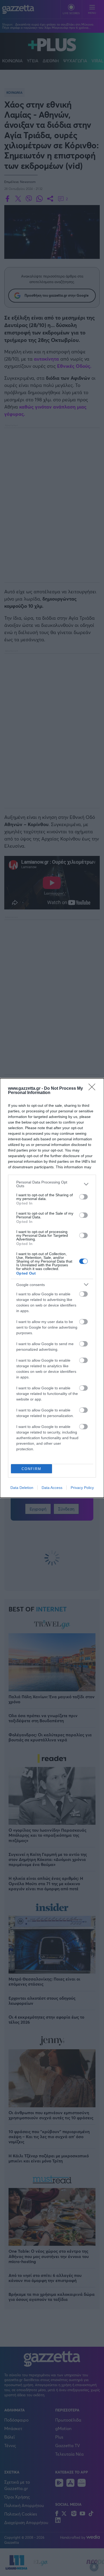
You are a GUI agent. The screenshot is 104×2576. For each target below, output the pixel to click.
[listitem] (52, 1184)
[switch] (83, 1197)
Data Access (52, 1488)
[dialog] (52, 1288)
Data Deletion (22, 1488)
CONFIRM (31, 1469)
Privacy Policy (82, 1488)
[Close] (94, 1089)
